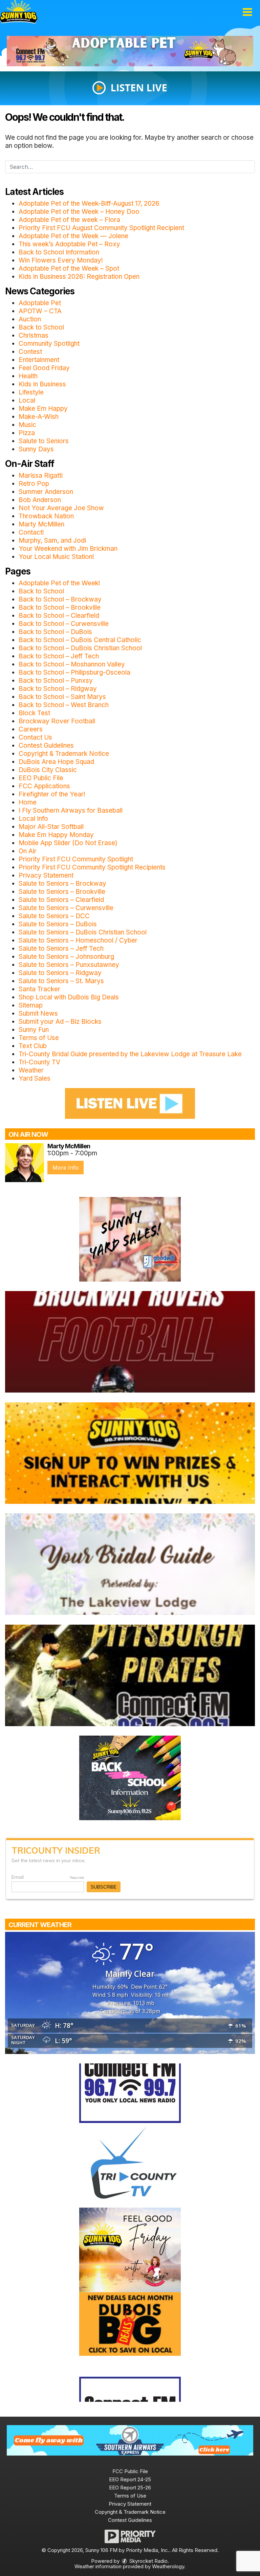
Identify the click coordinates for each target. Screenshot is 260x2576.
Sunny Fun (34, 1030)
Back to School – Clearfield (59, 616)
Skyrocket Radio (148, 2561)
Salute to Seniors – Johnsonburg (66, 957)
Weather (31, 1070)
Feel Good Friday (44, 368)
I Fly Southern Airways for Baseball (71, 810)
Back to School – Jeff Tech (59, 656)
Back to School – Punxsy (56, 681)
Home (28, 802)
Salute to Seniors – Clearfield (61, 900)
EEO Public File (41, 778)
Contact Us (35, 737)
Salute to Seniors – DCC (54, 916)
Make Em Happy (43, 409)
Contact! (31, 532)
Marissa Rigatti (41, 476)
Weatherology (168, 2566)
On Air (28, 851)
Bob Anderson (40, 500)
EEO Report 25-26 (130, 2488)
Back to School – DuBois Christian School (80, 648)
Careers (31, 729)
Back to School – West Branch (64, 705)
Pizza (27, 433)
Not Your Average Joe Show (61, 508)
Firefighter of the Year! (52, 794)
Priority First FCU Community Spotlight (76, 859)
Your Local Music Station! (56, 557)
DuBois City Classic (48, 770)
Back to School (41, 327)
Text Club (33, 1046)
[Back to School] (130, 1777)
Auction (30, 319)
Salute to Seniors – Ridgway (60, 973)
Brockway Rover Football (57, 721)
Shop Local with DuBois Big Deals (69, 997)
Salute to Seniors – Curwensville (66, 908)
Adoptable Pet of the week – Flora (69, 220)
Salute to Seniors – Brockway (62, 884)
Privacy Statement (46, 875)
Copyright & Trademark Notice (64, 754)
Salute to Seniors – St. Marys (61, 981)
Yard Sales (35, 1078)
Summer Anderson (46, 492)
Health (28, 376)
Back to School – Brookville (60, 607)
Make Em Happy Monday (56, 835)
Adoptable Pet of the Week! (59, 583)
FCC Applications (44, 786)
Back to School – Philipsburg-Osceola (74, 672)
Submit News (38, 1013)
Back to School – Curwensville (64, 624)
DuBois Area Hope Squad (56, 762)
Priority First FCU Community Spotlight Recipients (92, 867)
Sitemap (31, 1005)
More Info (66, 1168)
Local (27, 400)
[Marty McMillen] (25, 1163)
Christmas (34, 335)
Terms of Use (39, 1038)
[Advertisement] (130, 51)
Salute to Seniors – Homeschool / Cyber (78, 940)
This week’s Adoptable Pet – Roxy (69, 244)
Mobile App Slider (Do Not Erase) (68, 843)
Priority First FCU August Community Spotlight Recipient (101, 228)
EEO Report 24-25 (130, 2479)
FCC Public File (130, 2471)
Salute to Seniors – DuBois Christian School (83, 932)
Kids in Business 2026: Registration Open (79, 277)
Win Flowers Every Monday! (61, 260)
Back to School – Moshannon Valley (72, 664)
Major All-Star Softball (51, 827)
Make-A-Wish (39, 417)
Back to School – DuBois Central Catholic (80, 640)
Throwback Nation (46, 516)
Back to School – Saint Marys (62, 697)
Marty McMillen (41, 524)
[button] (247, 12)
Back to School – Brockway (60, 599)
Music (27, 425)
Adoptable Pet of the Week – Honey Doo (79, 212)
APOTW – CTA (40, 311)
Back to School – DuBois (55, 632)
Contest (30, 352)
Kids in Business (42, 384)
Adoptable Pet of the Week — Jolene (73, 236)
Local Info (33, 819)
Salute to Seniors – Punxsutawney (69, 965)
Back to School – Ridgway (58, 689)
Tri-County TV (39, 1062)
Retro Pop (34, 484)
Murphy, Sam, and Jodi (52, 540)
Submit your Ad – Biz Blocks (60, 1022)
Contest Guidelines (46, 745)
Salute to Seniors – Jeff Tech (61, 948)
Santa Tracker (39, 989)
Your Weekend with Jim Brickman (68, 549)
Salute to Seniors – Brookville (62, 892)
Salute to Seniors (44, 441)
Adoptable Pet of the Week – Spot (69, 268)
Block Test (34, 713)
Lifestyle (31, 392)
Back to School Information (59, 252)
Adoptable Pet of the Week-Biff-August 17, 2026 (89, 204)
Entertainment (39, 360)
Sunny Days (36, 449)
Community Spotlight (49, 344)
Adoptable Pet (40, 303)
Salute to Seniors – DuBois (58, 924)
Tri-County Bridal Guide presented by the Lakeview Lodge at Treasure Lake (130, 1054)
